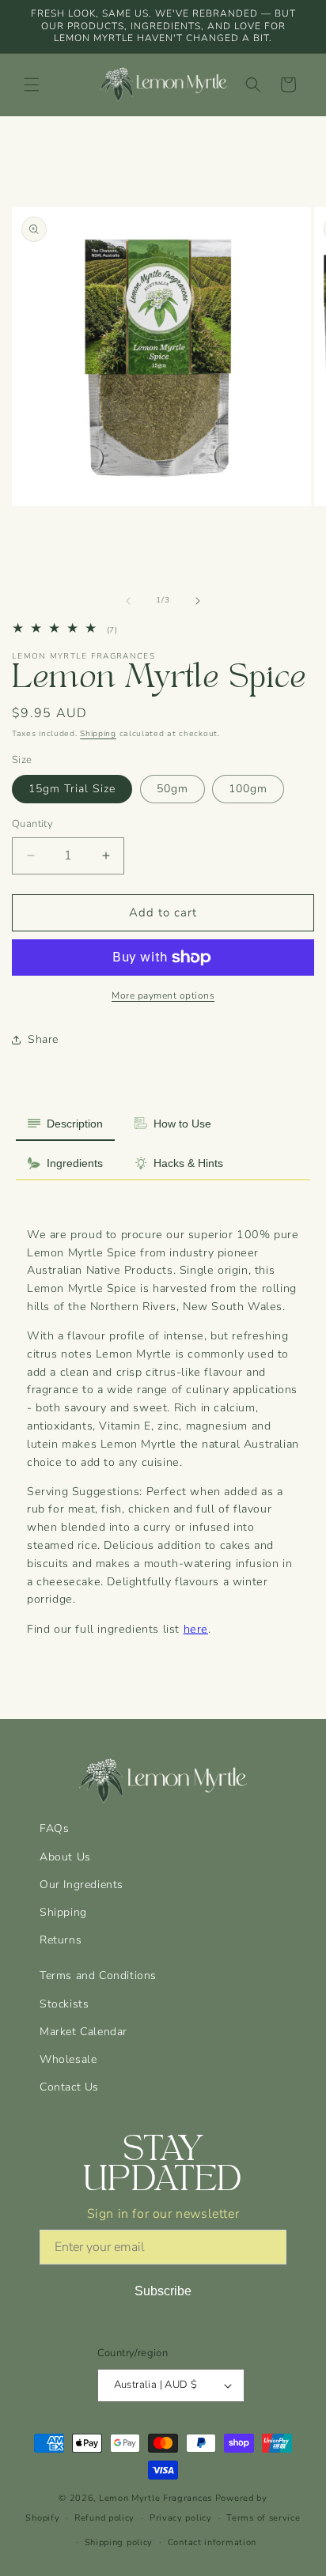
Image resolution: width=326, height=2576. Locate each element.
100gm (248, 789)
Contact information (212, 2542)
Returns (61, 1940)
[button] (32, 85)
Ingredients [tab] (75, 1163)
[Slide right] (198, 601)
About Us (65, 1857)
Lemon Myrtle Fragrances (155, 2498)
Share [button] (43, 1039)
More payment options (163, 995)
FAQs (54, 1828)
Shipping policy (119, 2542)
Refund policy (104, 2518)
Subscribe (163, 2291)
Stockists (64, 2004)
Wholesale (68, 2059)
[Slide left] (128, 601)
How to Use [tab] (182, 1124)
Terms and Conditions (98, 1975)
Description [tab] (75, 1124)
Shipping (98, 734)
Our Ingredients (81, 1885)
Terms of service (263, 2518)
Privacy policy (181, 2518)
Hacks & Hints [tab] (188, 1163)
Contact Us (69, 2087)
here (196, 1629)
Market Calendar (83, 2032)
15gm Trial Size (72, 789)
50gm (172, 789)
